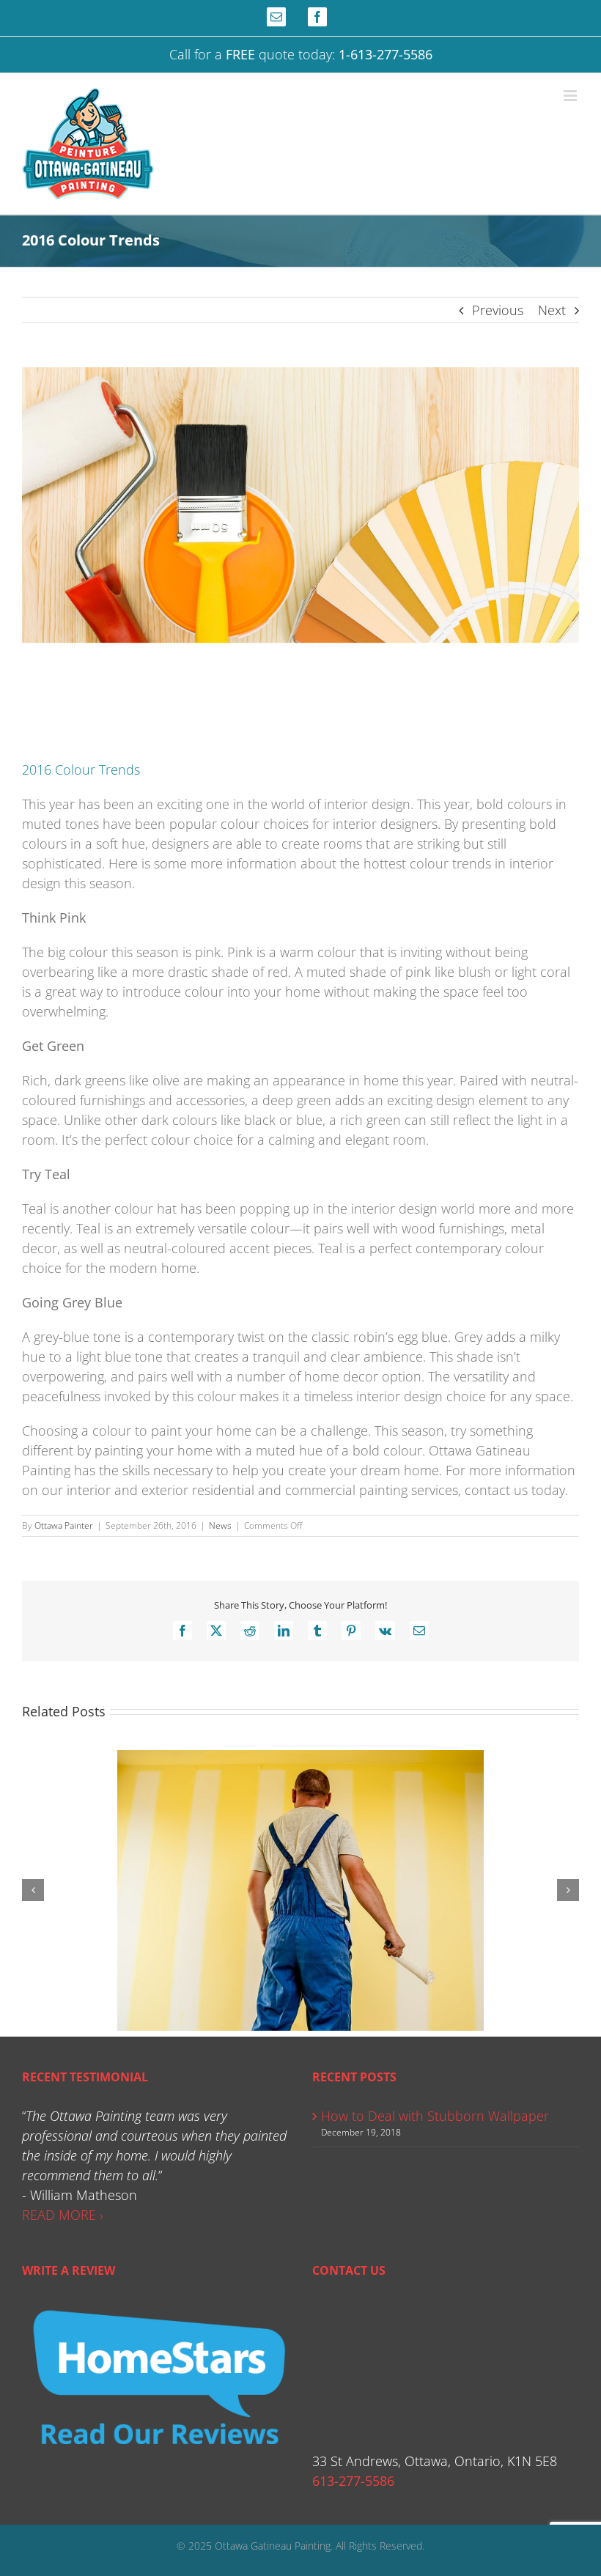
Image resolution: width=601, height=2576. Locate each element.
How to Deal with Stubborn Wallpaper (435, 2116)
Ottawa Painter (64, 1525)
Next (552, 310)
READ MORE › (63, 2215)
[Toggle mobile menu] (571, 96)
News (220, 1525)
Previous (498, 310)
